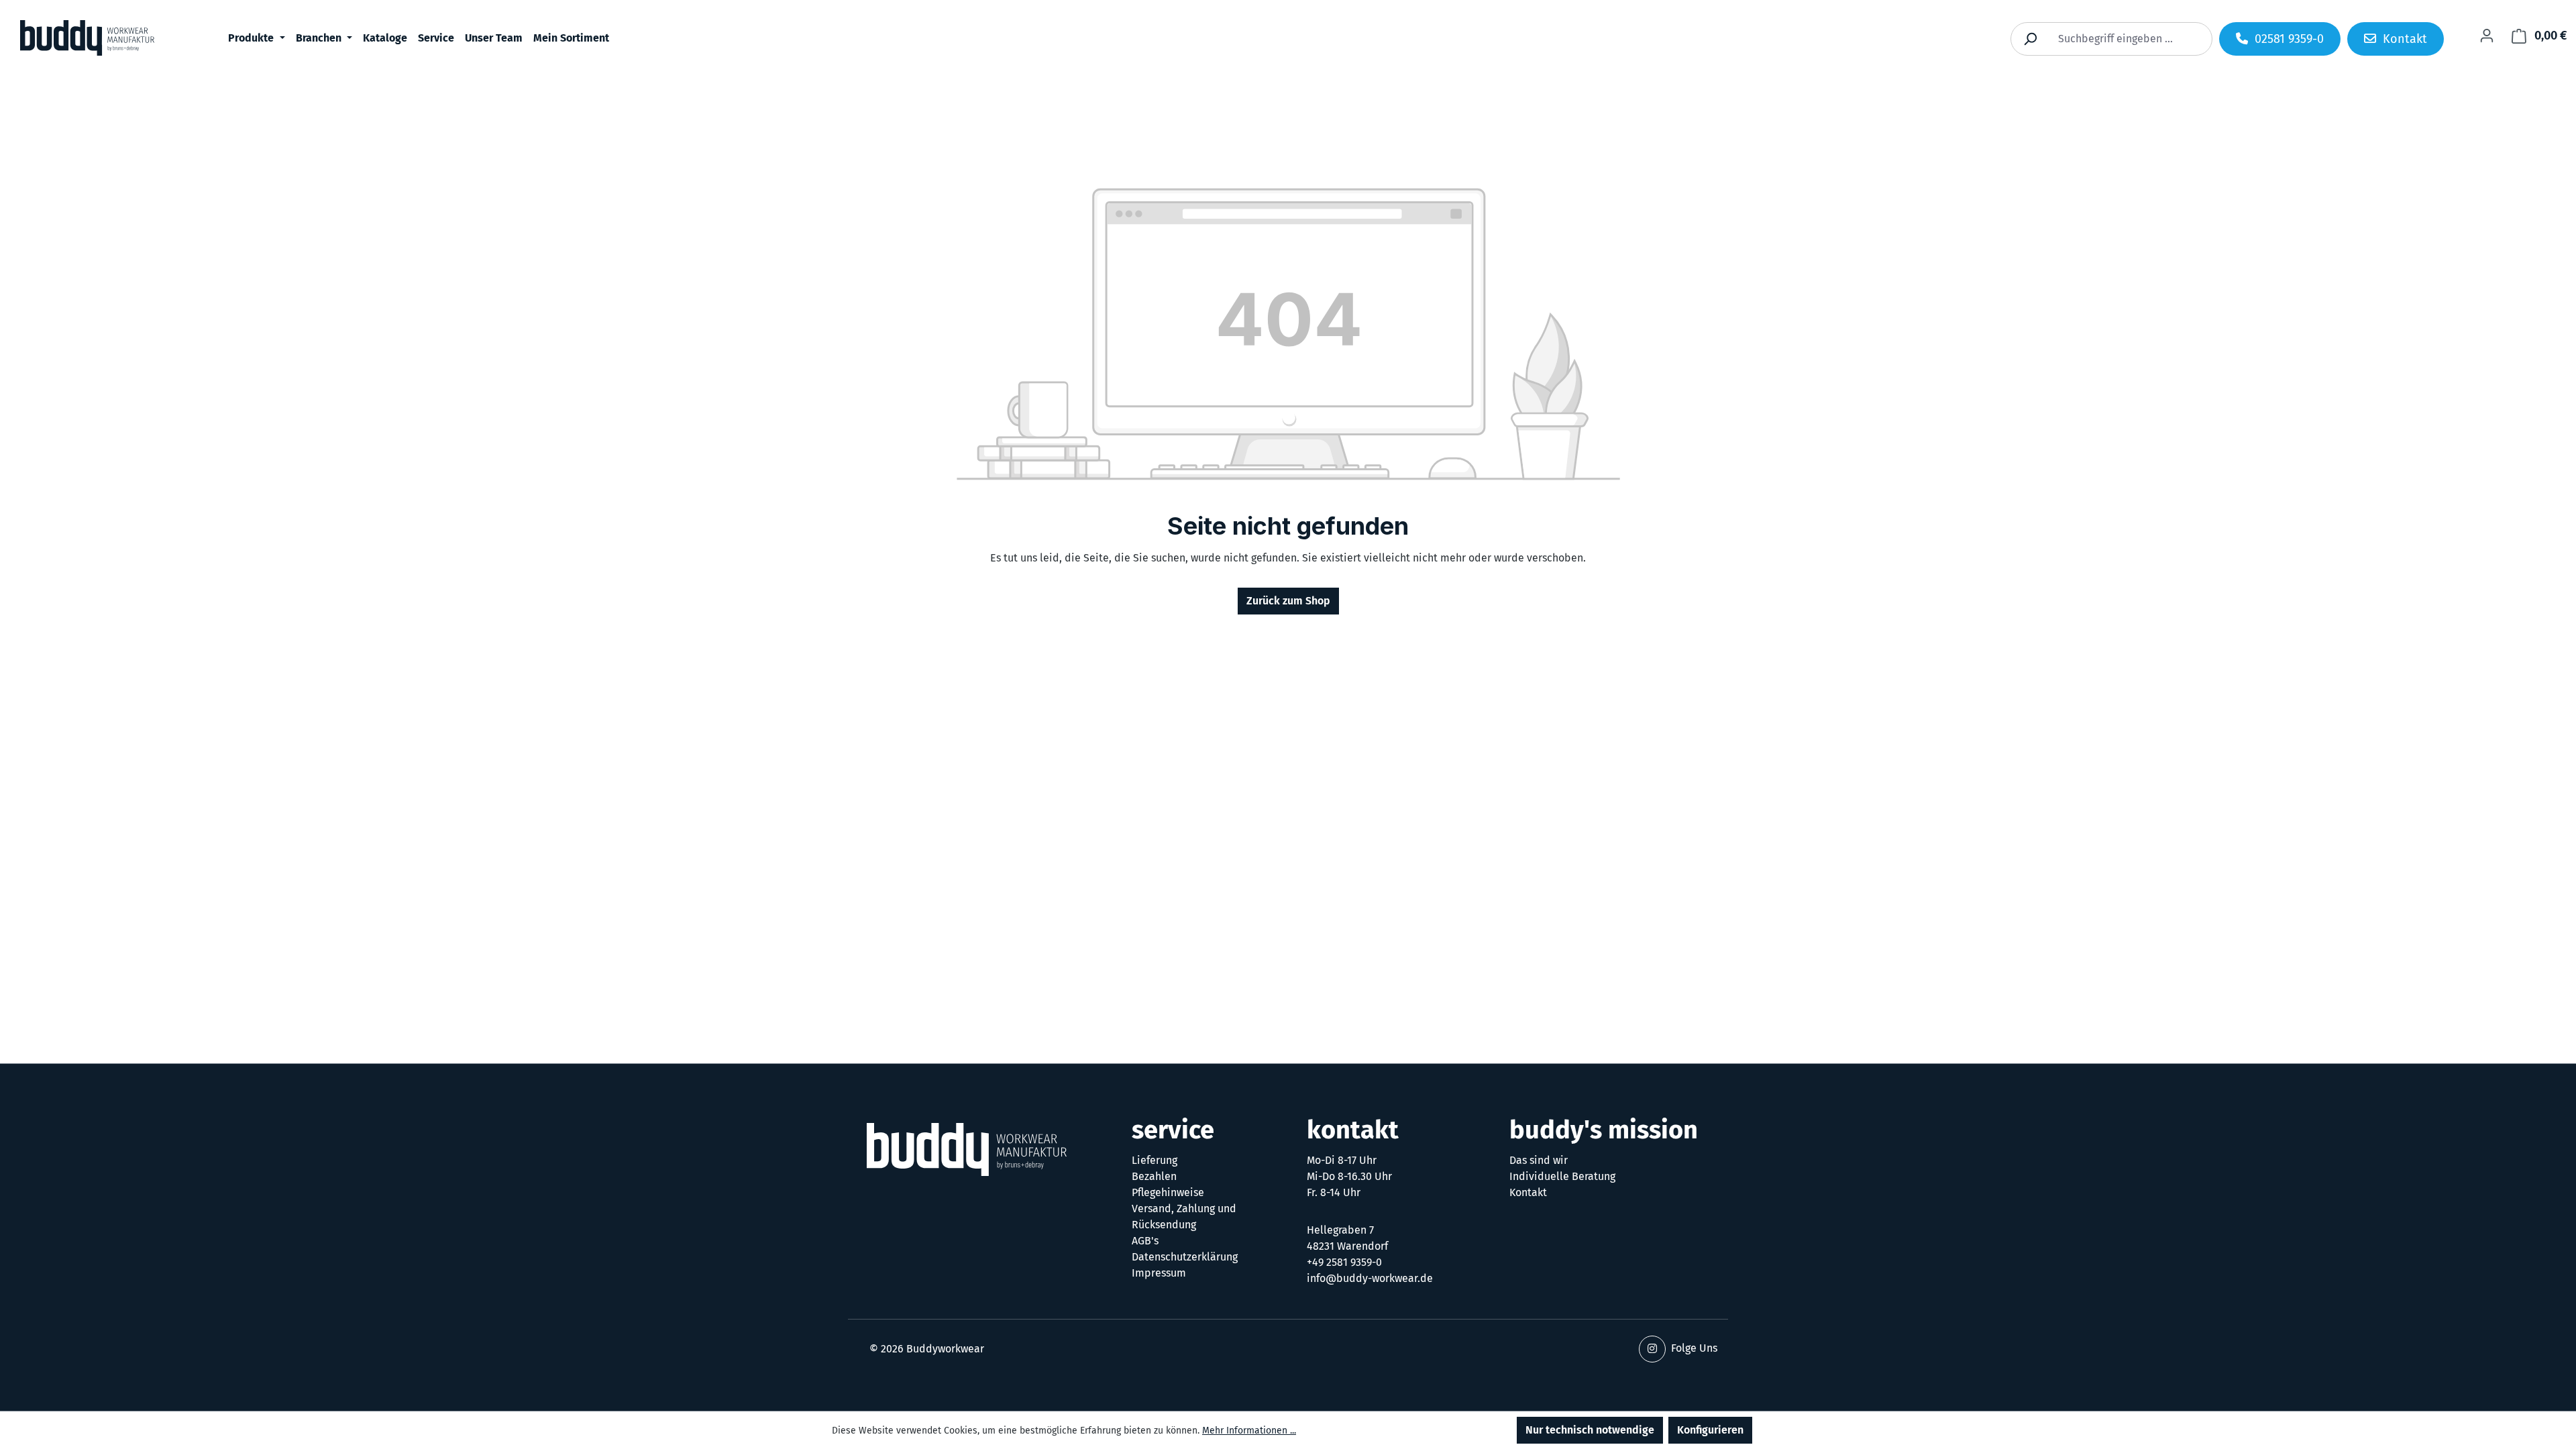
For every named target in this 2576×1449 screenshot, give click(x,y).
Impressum (1159, 1273)
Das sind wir (1539, 1160)
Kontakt (1528, 1192)
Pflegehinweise (1168, 1192)
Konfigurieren (1710, 1430)
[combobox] (2127, 39)
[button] (1652, 1349)
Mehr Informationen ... (1249, 1431)
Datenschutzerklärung (1185, 1257)
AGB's (1145, 1241)
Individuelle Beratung (1562, 1176)
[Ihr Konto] (2487, 36)
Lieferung (1155, 1160)
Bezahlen (1154, 1176)
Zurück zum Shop (1288, 601)
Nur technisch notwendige (1590, 1430)
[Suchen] (2030, 39)
